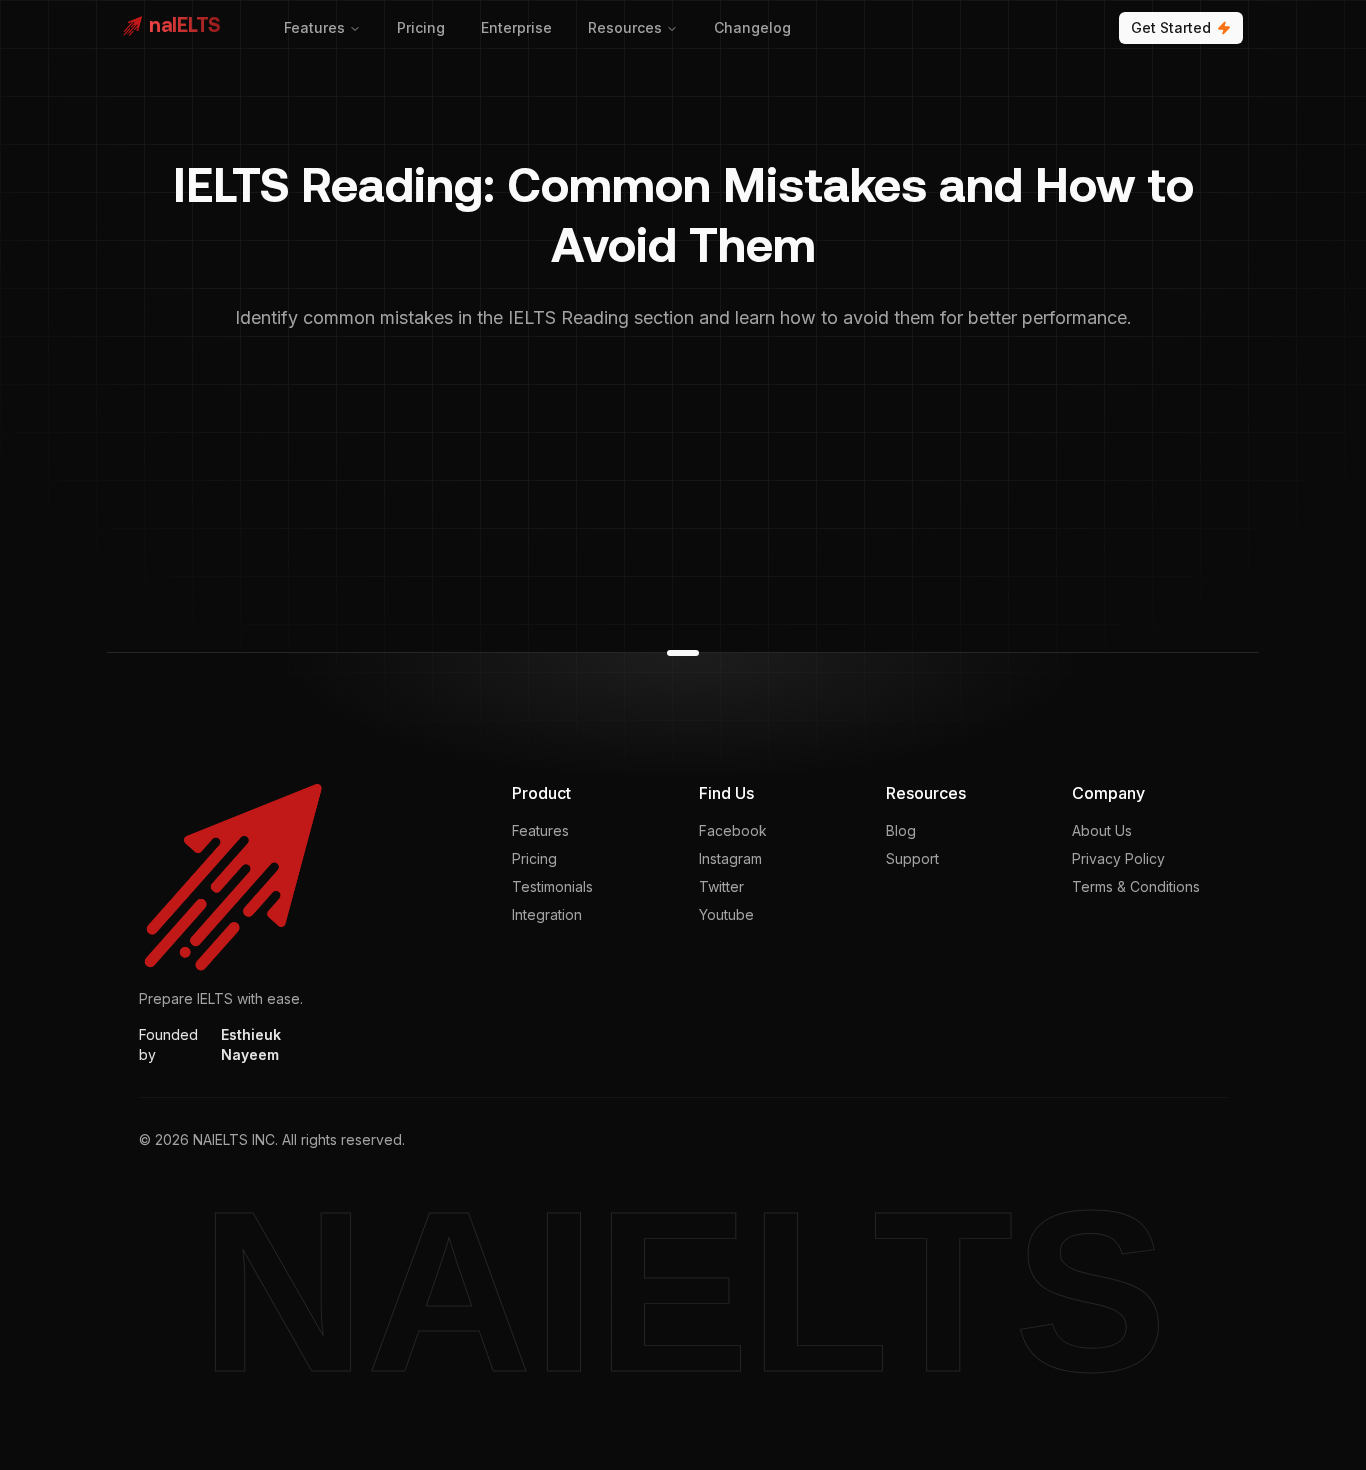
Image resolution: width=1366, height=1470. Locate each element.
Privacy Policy (1118, 858)
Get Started (1171, 27)
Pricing (421, 27)
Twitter (721, 886)
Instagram (730, 858)
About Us (1102, 830)
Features (314, 27)
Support (912, 858)
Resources (625, 27)
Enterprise (516, 27)
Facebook (733, 830)
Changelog (752, 27)
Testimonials (552, 886)
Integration (547, 914)
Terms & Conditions (1136, 886)
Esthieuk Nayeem (251, 1044)
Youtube (726, 914)
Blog (901, 830)
